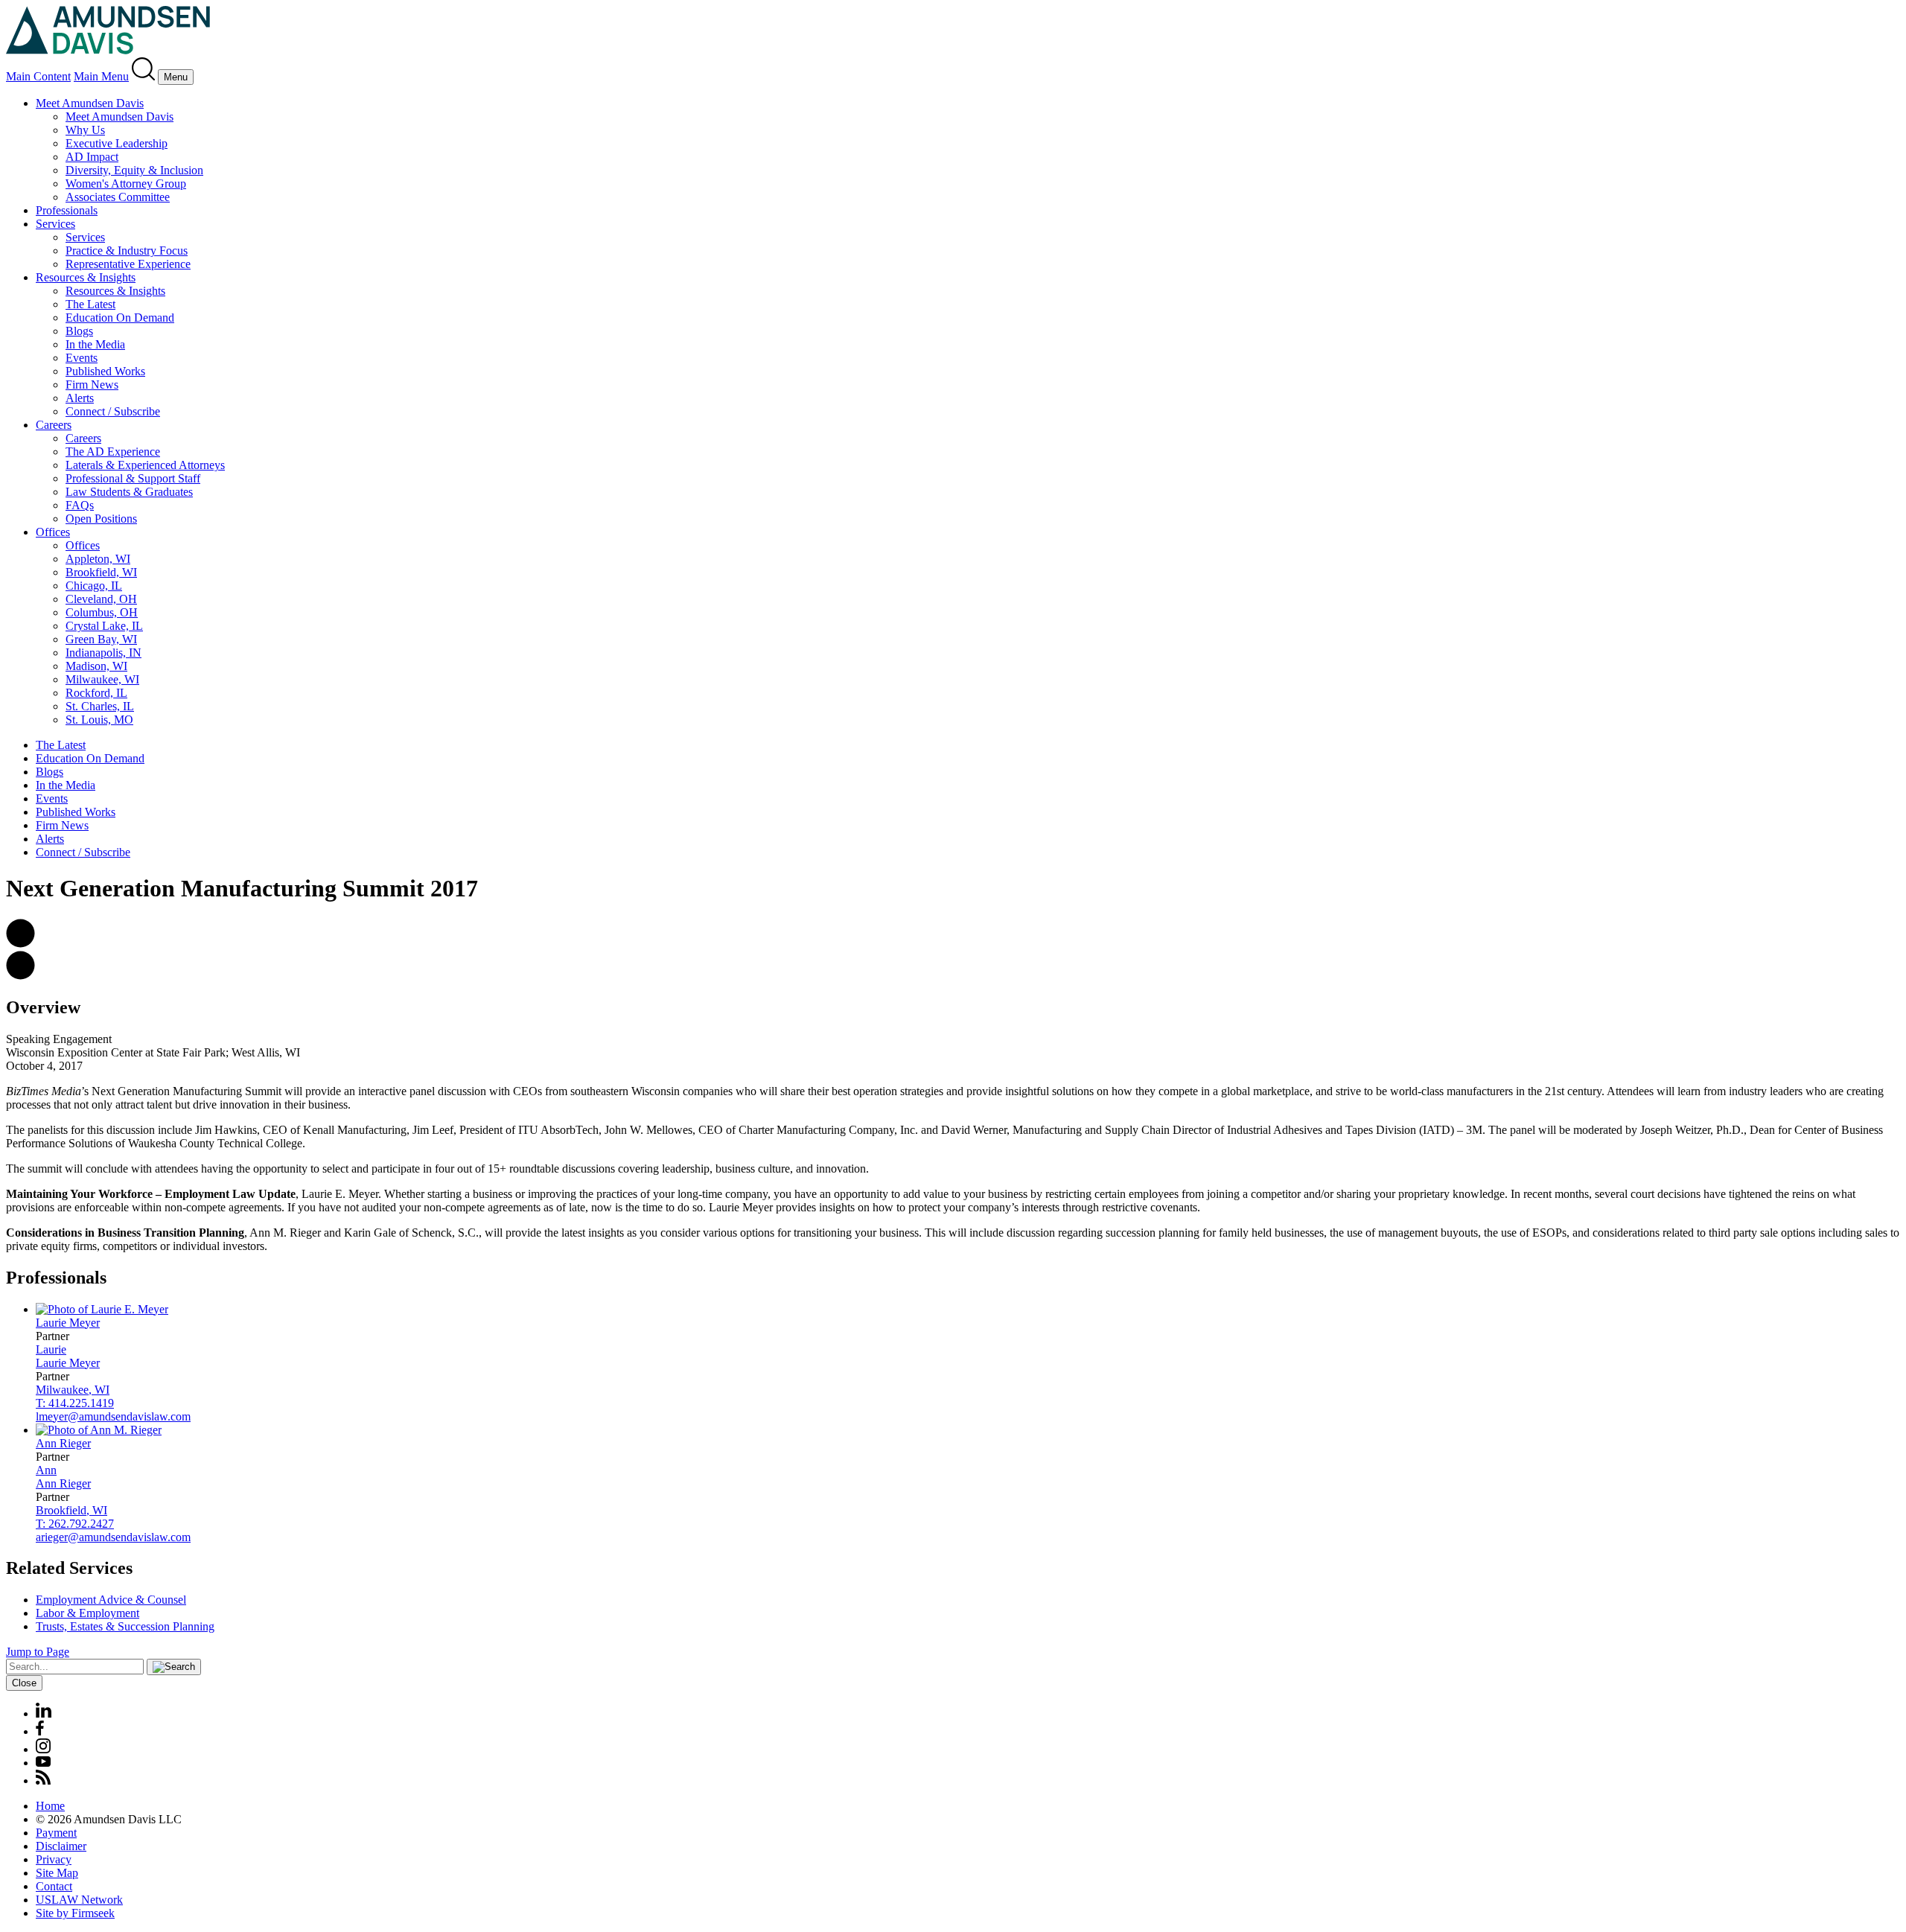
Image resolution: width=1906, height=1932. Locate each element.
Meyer (68, 1323)
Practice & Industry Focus (127, 251)
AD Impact (92, 157)
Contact (54, 1886)
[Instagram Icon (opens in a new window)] (44, 1749)
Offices (53, 532)
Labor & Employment (87, 1613)
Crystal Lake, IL (104, 626)
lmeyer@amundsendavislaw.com (113, 1416)
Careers (54, 425)
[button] (20, 944)
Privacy (54, 1859)
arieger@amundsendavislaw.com (113, 1537)
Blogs (79, 331)
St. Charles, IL (100, 706)
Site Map (57, 1873)
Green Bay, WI (101, 639)
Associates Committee (118, 197)
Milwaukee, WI (102, 679)
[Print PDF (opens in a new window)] (20, 976)
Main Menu (101, 76)
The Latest (90, 304)
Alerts (80, 398)
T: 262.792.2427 (75, 1524)
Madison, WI (96, 666)
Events (82, 358)
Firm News (92, 385)
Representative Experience (128, 264)
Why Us (85, 130)
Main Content (38, 76)
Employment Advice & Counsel (111, 1600)
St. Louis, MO (99, 720)
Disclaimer (61, 1846)
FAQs (80, 505)
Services (55, 224)
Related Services (69, 1568)
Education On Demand (120, 318)
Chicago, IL (94, 586)
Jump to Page (38, 1652)
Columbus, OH (102, 612)
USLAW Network (79, 1900)
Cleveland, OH (101, 599)
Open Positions (101, 519)
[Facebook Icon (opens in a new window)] (40, 1731)
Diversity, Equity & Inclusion (134, 170)
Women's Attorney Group (126, 184)
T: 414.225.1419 (75, 1403)
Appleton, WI (98, 559)
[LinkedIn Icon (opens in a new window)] (44, 1713)
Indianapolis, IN (103, 653)
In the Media (95, 344)
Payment (56, 1833)
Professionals (67, 210)
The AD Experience (113, 452)
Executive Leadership (117, 143)
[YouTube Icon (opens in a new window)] (43, 1763)
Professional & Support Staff (133, 478)
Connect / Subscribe (113, 411)
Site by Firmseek (75, 1913)
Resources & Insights (86, 277)
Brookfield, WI (101, 572)
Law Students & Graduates (129, 492)
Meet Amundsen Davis (90, 103)
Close (24, 1683)
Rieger (63, 1443)
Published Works (105, 371)
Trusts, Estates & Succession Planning (125, 1626)
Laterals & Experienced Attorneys (145, 465)
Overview (43, 1007)
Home (50, 1806)
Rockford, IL (96, 693)
